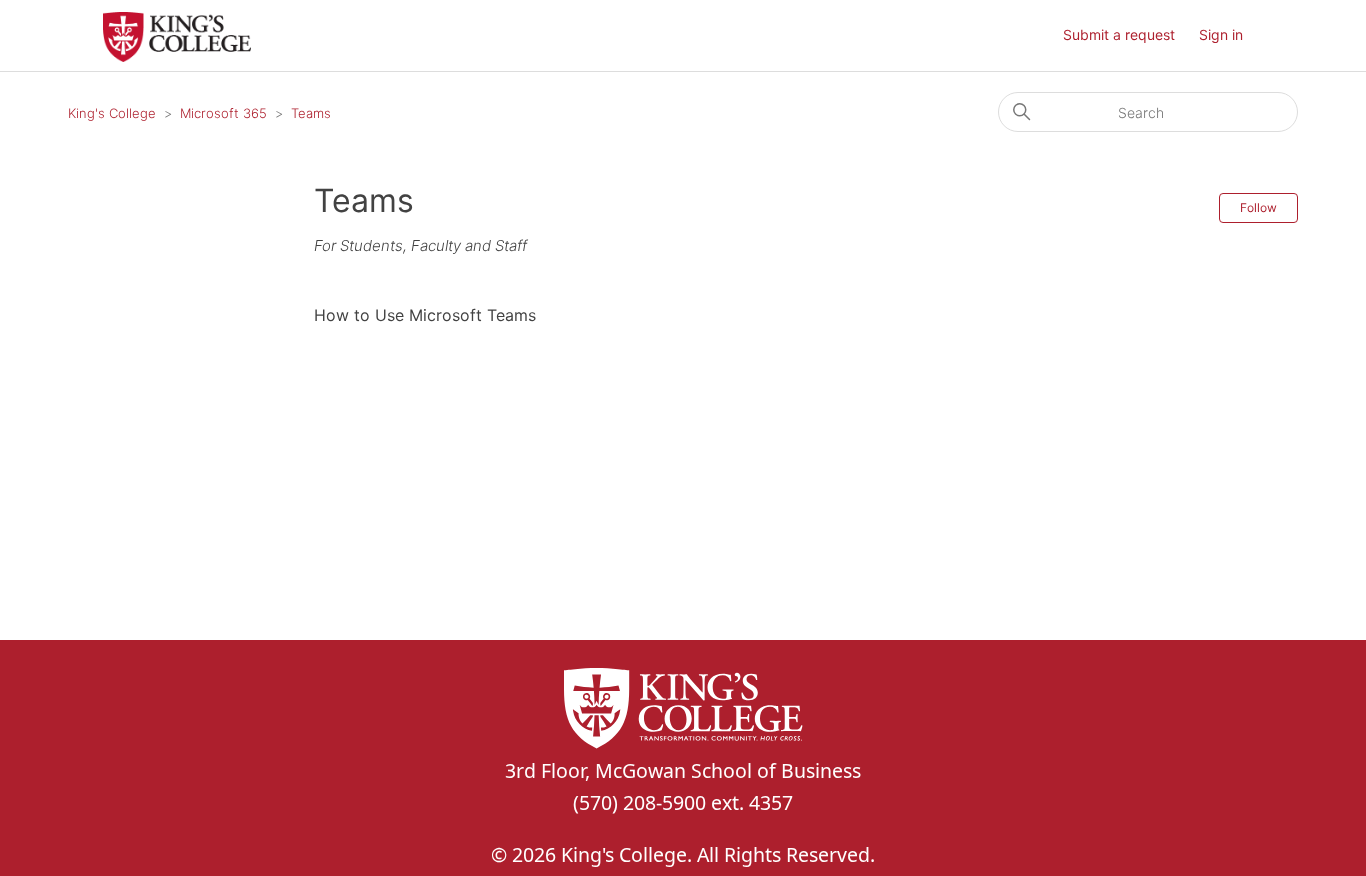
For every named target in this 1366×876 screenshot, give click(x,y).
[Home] (177, 56)
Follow (1258, 207)
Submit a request (1119, 34)
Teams (311, 113)
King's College (112, 113)
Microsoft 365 (223, 113)
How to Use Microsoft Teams (425, 315)
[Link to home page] (683, 712)
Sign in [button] (1221, 34)
